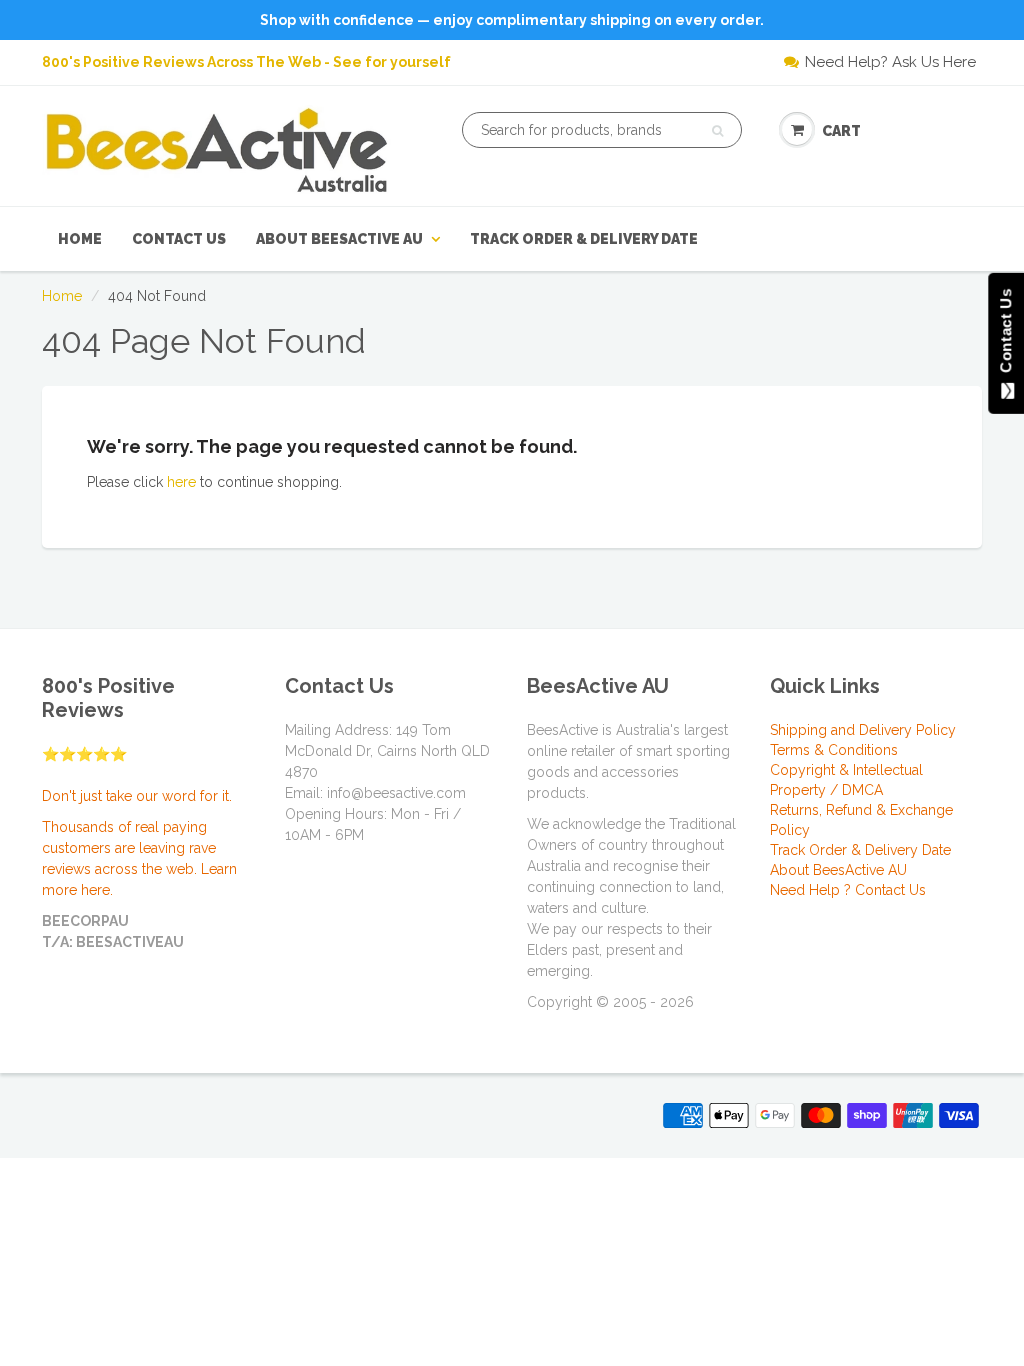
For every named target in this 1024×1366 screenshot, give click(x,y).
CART (841, 131)
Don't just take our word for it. (137, 796)
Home (80, 239)
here (181, 482)
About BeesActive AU (339, 239)
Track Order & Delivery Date (584, 239)
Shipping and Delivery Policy (863, 730)
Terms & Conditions (834, 750)
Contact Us (179, 239)
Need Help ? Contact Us (848, 890)
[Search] (717, 131)
